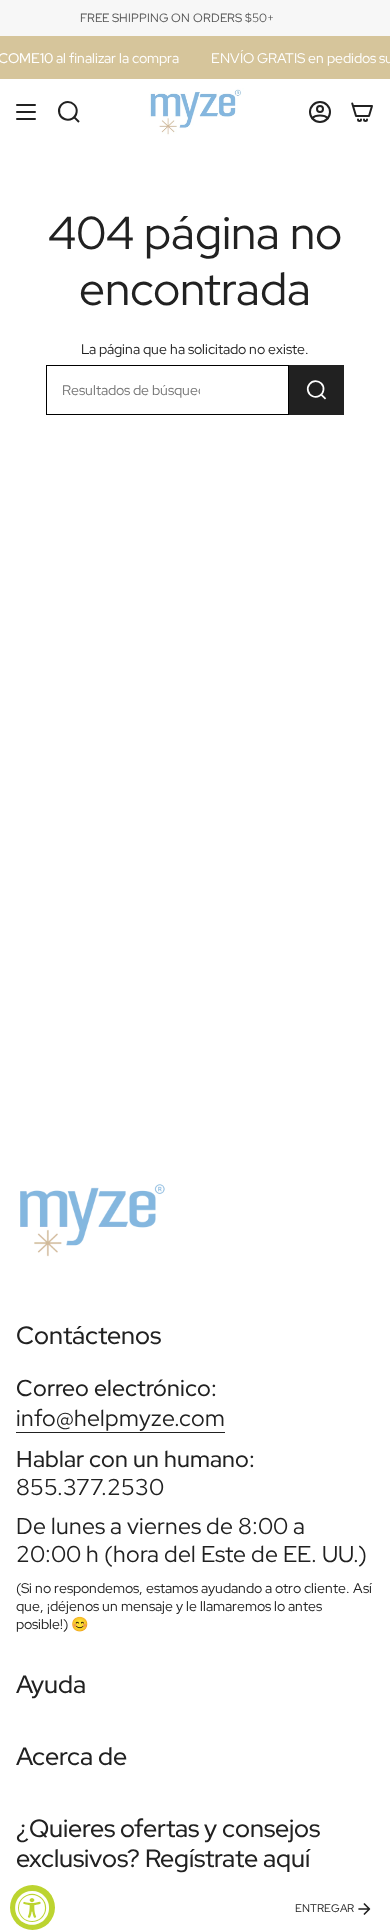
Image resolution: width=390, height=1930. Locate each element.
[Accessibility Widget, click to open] (32, 1907)
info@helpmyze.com (120, 1417)
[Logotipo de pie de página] (91, 1212)
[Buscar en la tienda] (316, 390)
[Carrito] (362, 112)
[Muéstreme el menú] (26, 112)
